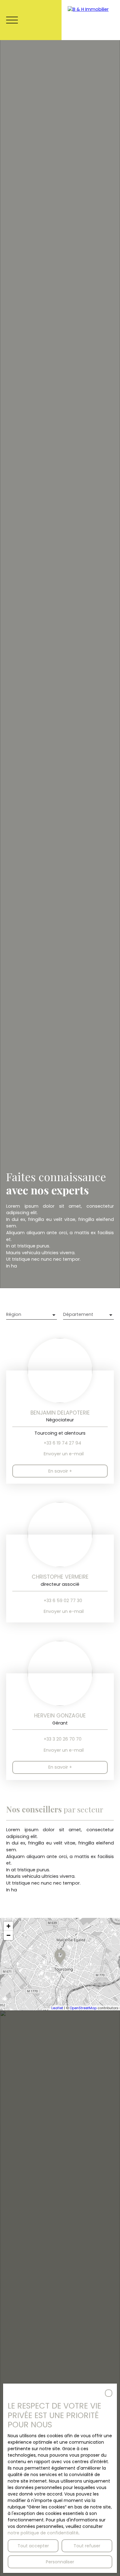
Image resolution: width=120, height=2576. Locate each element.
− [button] (8, 1935)
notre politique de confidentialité (43, 2533)
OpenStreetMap (83, 2008)
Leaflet (57, 2008)
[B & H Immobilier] (91, 20)
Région (14, 1314)
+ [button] (8, 1926)
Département (78, 1314)
